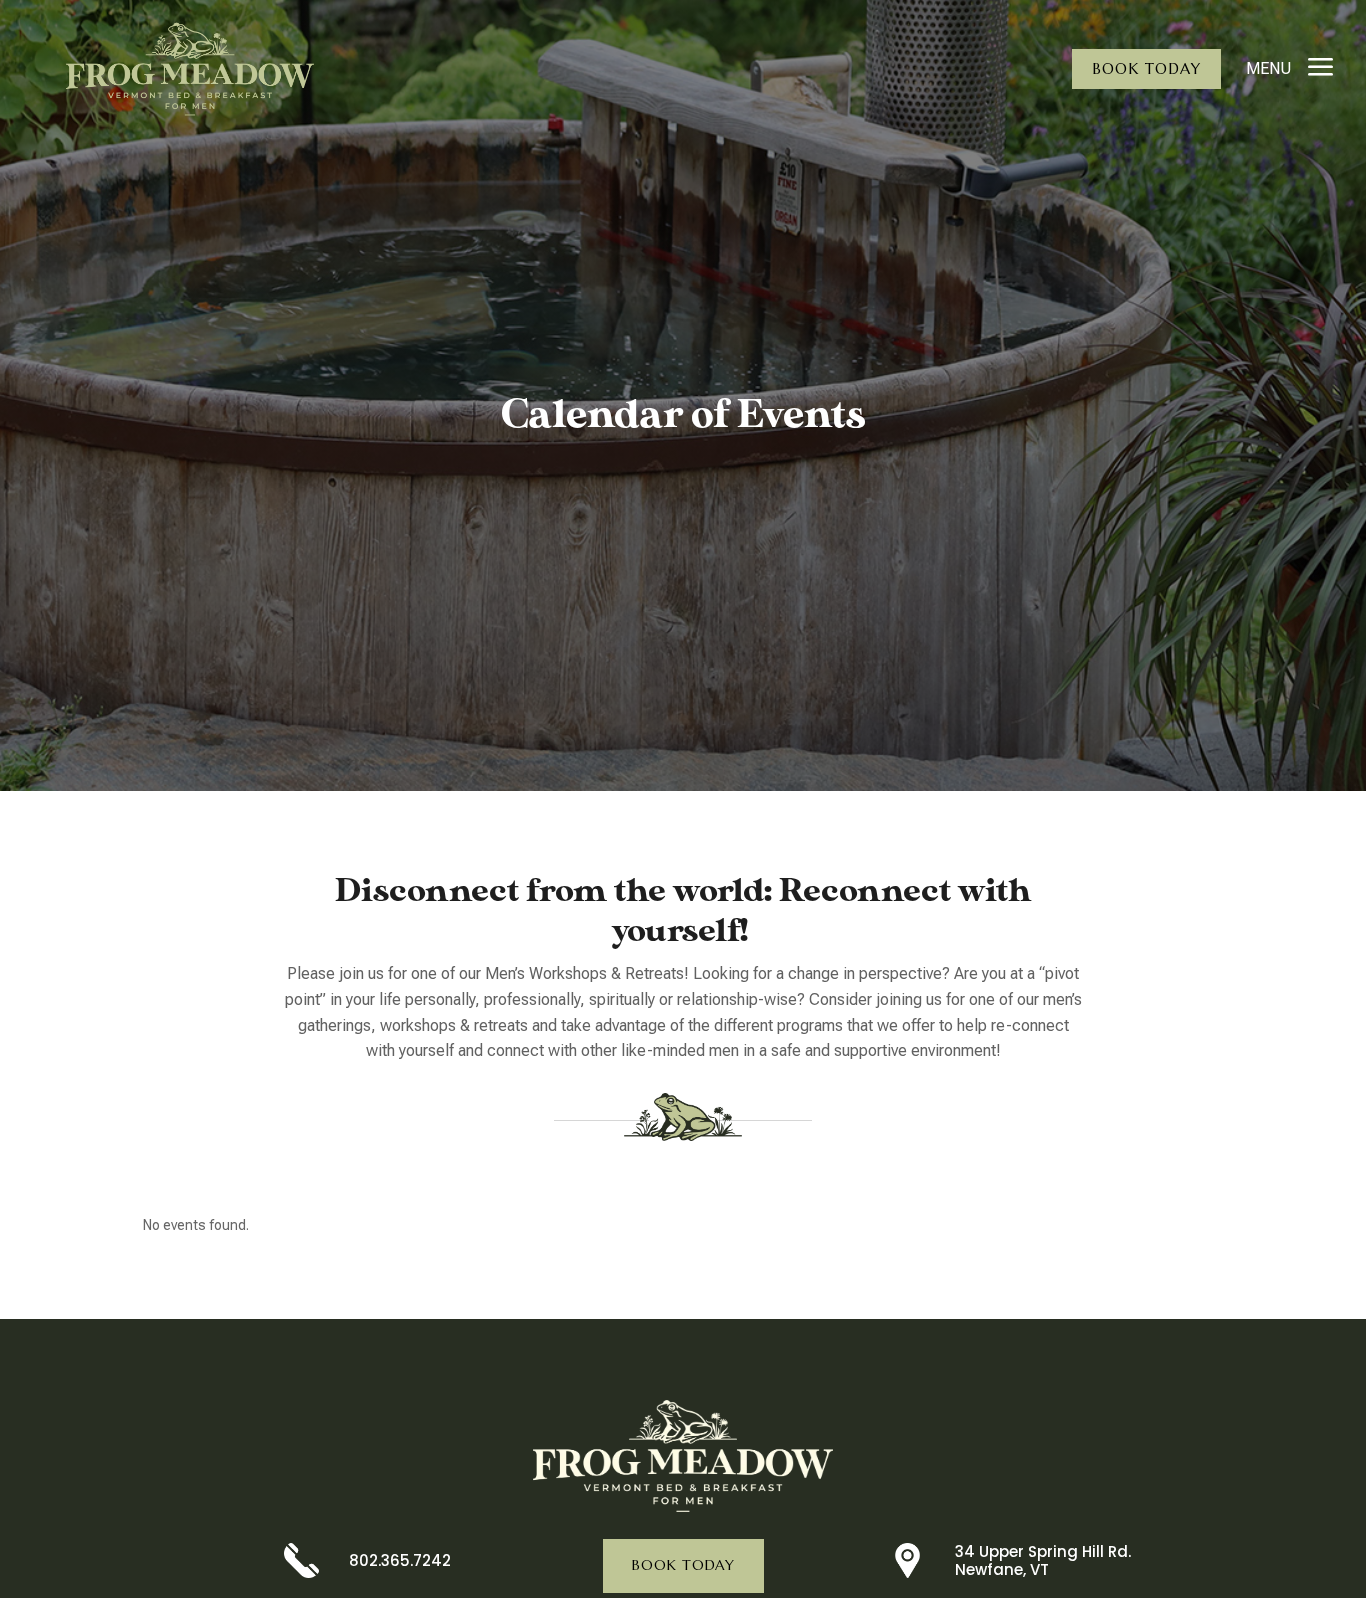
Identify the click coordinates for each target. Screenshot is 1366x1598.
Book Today (1146, 68)
